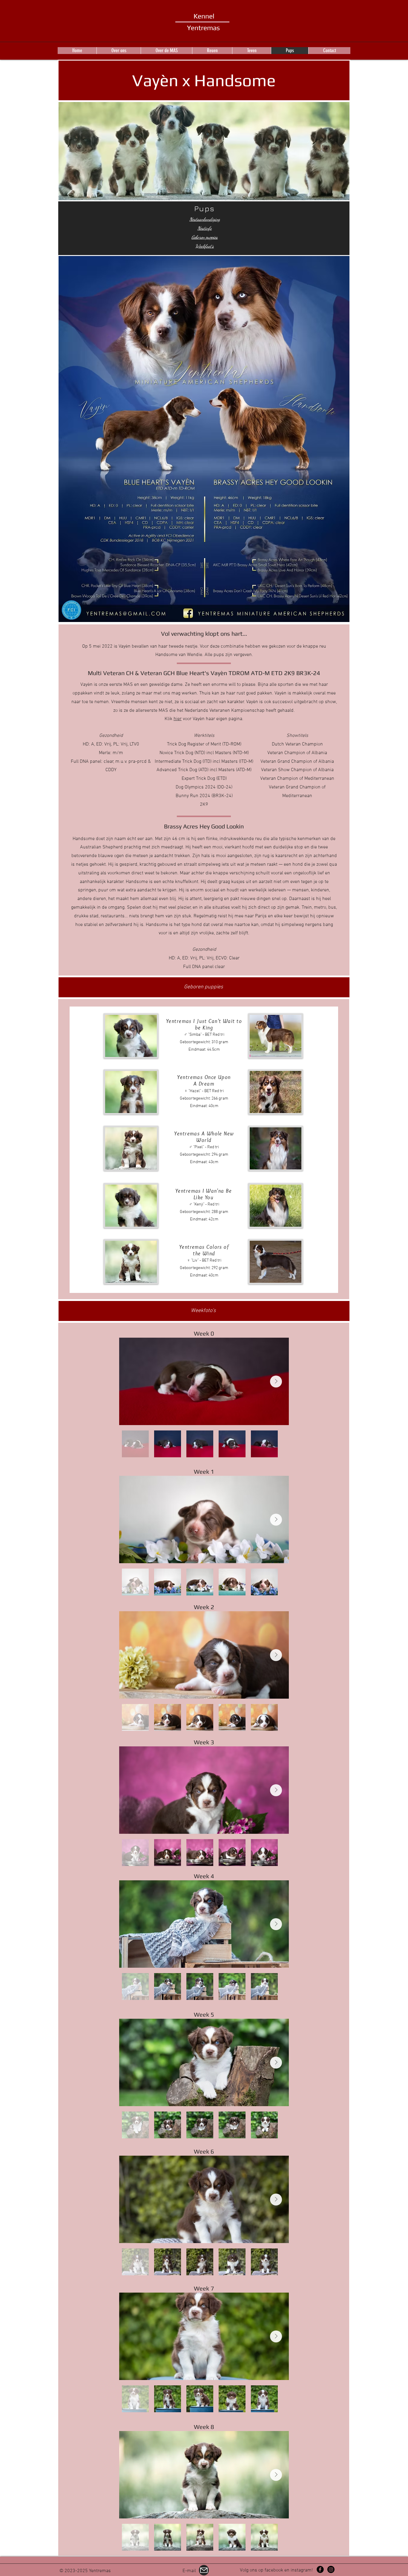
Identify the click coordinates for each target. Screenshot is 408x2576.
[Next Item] (276, 1382)
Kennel (204, 16)
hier (178, 719)
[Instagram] (331, 2569)
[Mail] (204, 2570)
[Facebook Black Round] (320, 2569)
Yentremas (203, 28)
